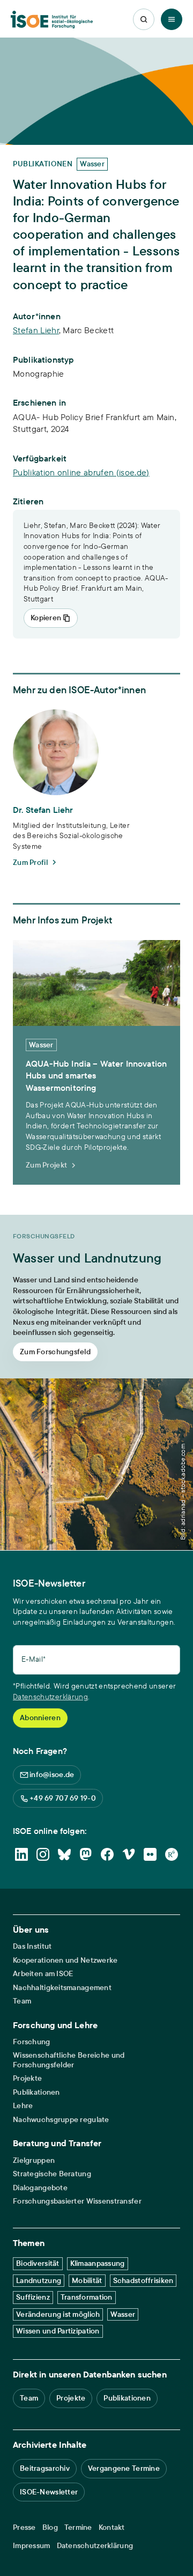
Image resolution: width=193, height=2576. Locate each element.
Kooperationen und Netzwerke (65, 1960)
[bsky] (64, 1854)
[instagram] (43, 1854)
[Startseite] (52, 20)
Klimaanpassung (98, 2263)
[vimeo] (129, 1854)
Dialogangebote (40, 2188)
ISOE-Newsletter (49, 2492)
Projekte (27, 2078)
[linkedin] (21, 1854)
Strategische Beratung (52, 2174)
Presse (24, 2527)
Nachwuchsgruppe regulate (61, 2120)
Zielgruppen (34, 2160)
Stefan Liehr (36, 330)
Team (22, 2001)
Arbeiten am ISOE (43, 1974)
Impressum (32, 2546)
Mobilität (87, 2280)
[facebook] (107, 1854)
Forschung (32, 2042)
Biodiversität (38, 2263)
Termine (78, 2527)
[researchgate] (172, 1854)
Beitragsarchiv (45, 2468)
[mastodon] (86, 1854)
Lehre (23, 2106)
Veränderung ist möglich (58, 2314)
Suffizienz (33, 2297)
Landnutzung (39, 2280)
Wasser (123, 2314)
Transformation (87, 2297)
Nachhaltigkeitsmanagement (62, 1988)
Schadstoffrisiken (143, 2280)
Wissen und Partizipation (58, 2331)
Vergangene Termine (124, 2468)
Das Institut (32, 1946)
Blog (50, 2527)
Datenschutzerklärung (50, 1697)
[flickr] (150, 1854)
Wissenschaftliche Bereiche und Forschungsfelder (69, 2060)
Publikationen (36, 2092)
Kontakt (112, 2527)
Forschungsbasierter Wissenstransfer (77, 2201)
